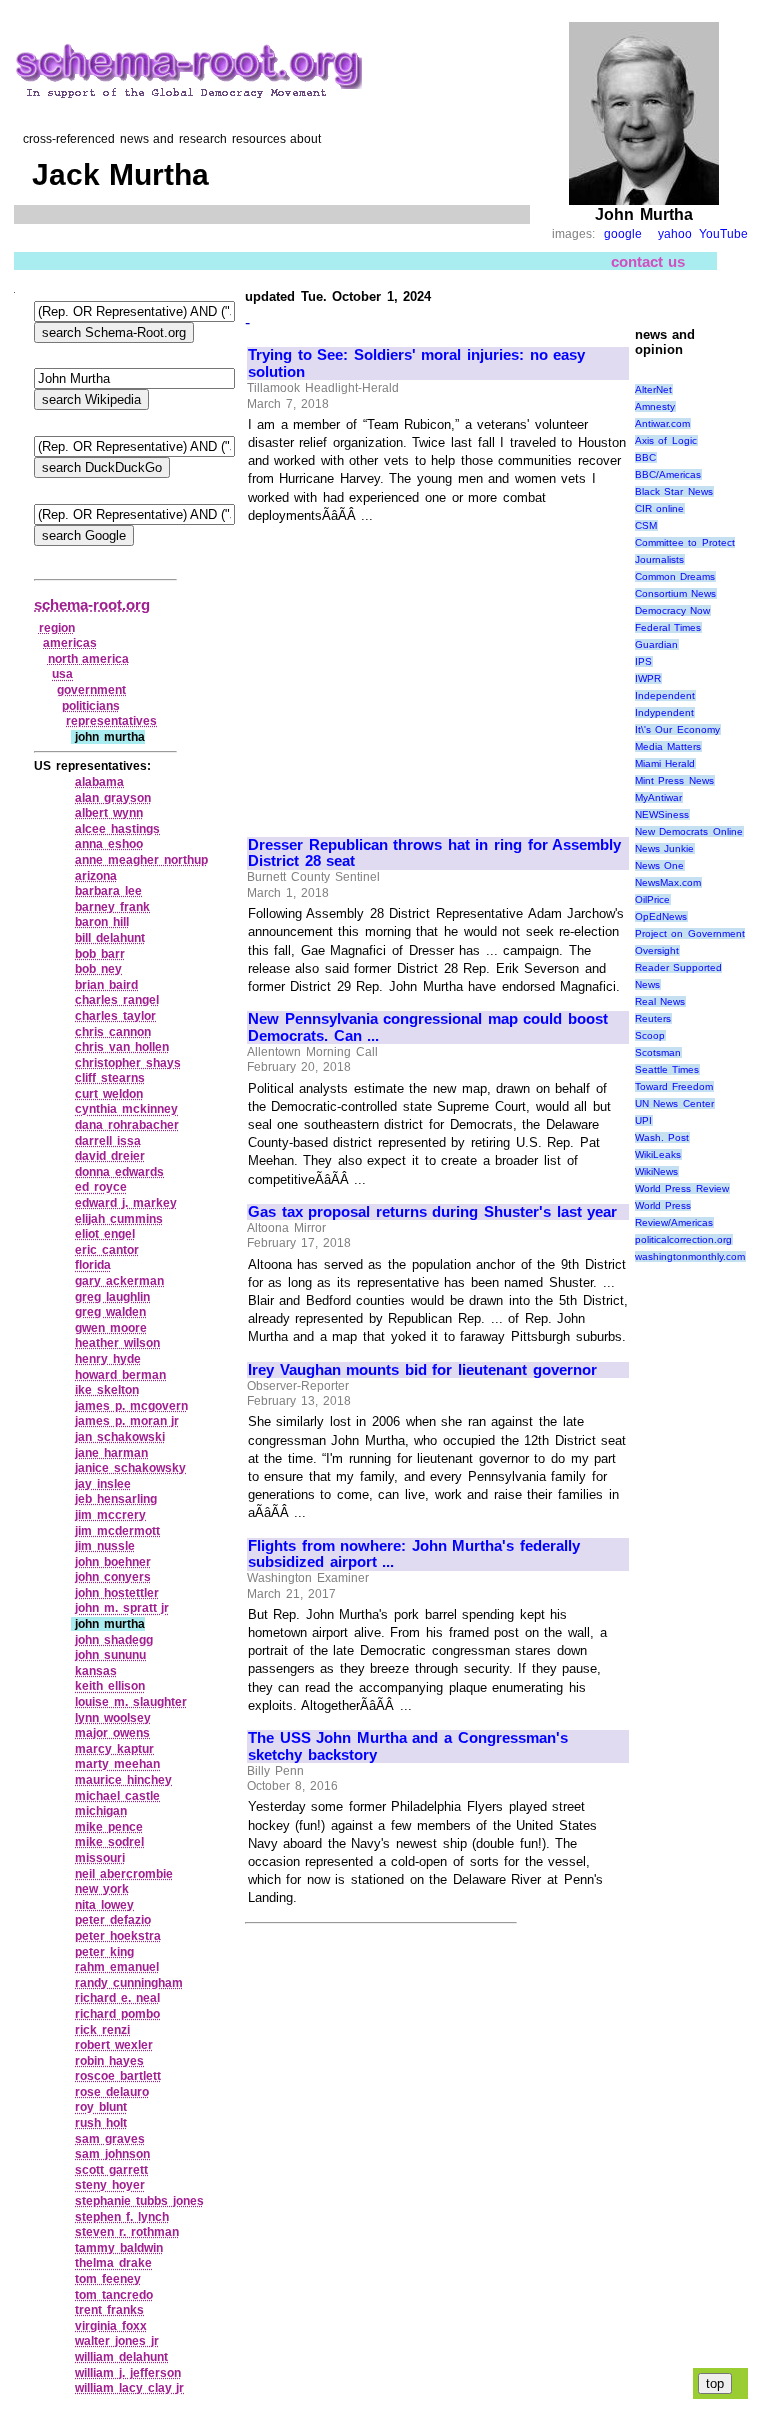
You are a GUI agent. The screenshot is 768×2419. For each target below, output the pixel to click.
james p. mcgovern (131, 1406)
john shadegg (114, 1640)
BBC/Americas (668, 474)
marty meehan (117, 1764)
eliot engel (105, 1234)
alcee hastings (117, 829)
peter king (104, 1952)
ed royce (101, 1187)
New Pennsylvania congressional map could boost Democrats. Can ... (428, 1027)
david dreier (110, 1156)
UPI (643, 1120)
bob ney (98, 969)
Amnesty (655, 406)
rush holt (101, 2123)
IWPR (648, 678)
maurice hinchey (123, 1780)
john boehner (113, 1562)
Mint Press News (674, 780)
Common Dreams (675, 576)
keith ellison (110, 1686)
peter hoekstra (118, 1936)
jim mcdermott (117, 1531)
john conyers (113, 1577)
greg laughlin (112, 1297)
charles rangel (117, 1000)
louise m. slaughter (130, 1702)
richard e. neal (117, 1998)
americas (70, 643)
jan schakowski (120, 1437)
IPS (643, 661)
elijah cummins (119, 1219)
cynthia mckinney (126, 1109)
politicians (91, 706)
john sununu (110, 1655)
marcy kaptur (114, 1749)
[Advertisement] (416, 671)
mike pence (109, 1827)
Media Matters (668, 746)
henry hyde (108, 1359)
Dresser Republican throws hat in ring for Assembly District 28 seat (434, 853)
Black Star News (674, 491)
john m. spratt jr (122, 1608)
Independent (665, 695)
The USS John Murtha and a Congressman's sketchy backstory (408, 1746)
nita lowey (104, 1905)
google (623, 234)
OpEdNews (661, 916)
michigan (101, 1811)
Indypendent (664, 712)
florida (93, 1265)
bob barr (100, 954)
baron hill (102, 922)
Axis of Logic (666, 440)
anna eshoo (109, 844)
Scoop (650, 1035)
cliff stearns (110, 1078)
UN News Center (674, 1103)
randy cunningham (129, 1983)
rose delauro (112, 2092)
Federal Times (668, 627)
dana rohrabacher (127, 1125)
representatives (111, 721)
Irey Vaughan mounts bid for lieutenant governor (422, 1370)
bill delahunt (110, 938)
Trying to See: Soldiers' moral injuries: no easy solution (416, 363)
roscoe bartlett (118, 2076)
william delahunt (121, 2357)
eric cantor (107, 1250)
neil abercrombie (124, 1874)
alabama (99, 782)
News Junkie (665, 848)
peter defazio (113, 1920)
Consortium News (676, 593)
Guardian (656, 644)
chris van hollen (121, 1047)
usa (62, 674)
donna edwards (119, 1172)
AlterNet (653, 389)
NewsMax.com (668, 882)
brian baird (106, 985)
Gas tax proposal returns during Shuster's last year (432, 1212)
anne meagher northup (141, 860)
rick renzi (102, 2030)
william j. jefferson (127, 2373)
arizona (96, 876)
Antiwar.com (662, 423)
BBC (645, 457)
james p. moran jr (127, 1421)
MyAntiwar (658, 797)
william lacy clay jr (129, 2388)
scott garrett (111, 2170)
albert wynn (109, 813)
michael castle (117, 1796)
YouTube (723, 234)
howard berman (120, 1375)
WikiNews (656, 1171)
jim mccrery (110, 1515)
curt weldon (109, 1094)
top (715, 2383)
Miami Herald (665, 763)
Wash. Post (662, 1137)
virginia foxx (111, 2326)
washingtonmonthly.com (690, 1256)
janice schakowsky (130, 1468)
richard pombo (117, 2014)
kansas (96, 1671)
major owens (112, 1733)
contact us (648, 261)
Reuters (653, 1018)
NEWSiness (662, 814)
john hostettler (117, 1593)
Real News (660, 1001)
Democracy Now (673, 610)
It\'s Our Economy (677, 729)
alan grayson (113, 798)
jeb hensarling (116, 1499)
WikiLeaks (658, 1154)
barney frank (112, 907)
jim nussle (105, 1546)
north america (89, 659)
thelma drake (113, 2263)
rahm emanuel (117, 1967)
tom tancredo (114, 2295)
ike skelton (107, 1390)
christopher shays (128, 1063)
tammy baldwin (119, 2248)
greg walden (110, 1312)
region (57, 628)
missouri (100, 1858)
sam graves (110, 2139)
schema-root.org (92, 604)
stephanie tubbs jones (139, 2201)
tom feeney (108, 2279)
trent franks (109, 2310)
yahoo (675, 234)
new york (102, 1889)
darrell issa (108, 1141)
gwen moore (111, 1328)
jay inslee (103, 1484)
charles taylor (115, 1016)
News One (660, 865)
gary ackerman (119, 1281)
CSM (646, 525)
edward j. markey (125, 1203)
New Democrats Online (689, 831)
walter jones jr (116, 2341)
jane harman (111, 1453)
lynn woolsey (113, 1718)
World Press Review (682, 1188)
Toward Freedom (674, 1086)
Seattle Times (667, 1069)
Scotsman (658, 1052)
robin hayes (109, 2061)
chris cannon (113, 1032)
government (91, 690)
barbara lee (108, 891)
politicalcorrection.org (683, 1239)
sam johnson (112, 2154)
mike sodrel (109, 1842)
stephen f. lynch (121, 2217)
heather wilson (117, 1343)
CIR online (660, 508)
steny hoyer (110, 2185)
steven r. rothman (126, 2232)
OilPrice (652, 899)
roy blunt (101, 2107)
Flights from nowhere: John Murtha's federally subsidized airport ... (414, 1554)
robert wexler (114, 2045)
